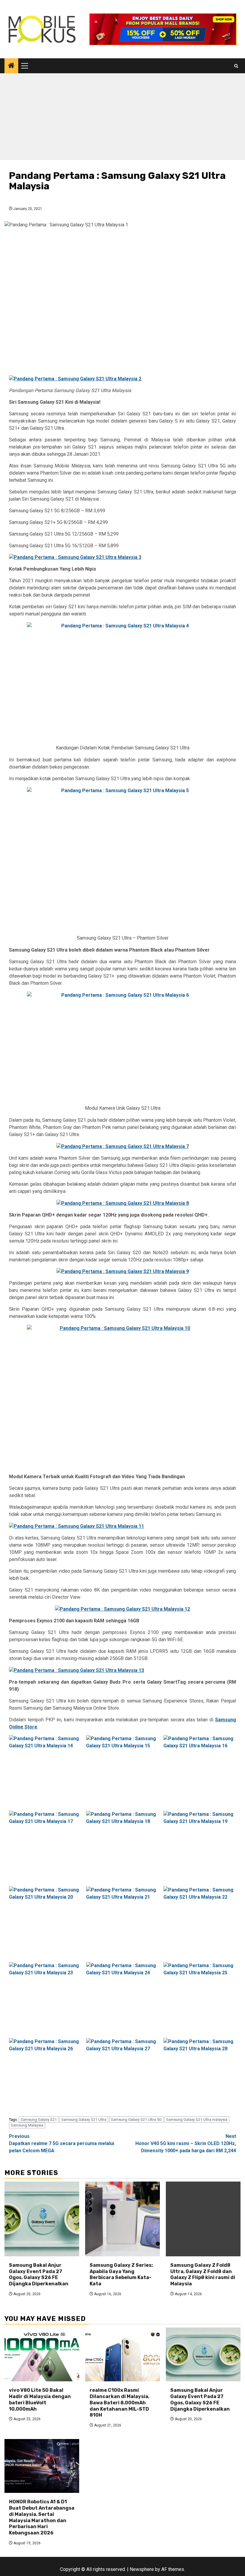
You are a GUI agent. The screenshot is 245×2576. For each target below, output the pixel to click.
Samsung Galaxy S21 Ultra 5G (136, 2120)
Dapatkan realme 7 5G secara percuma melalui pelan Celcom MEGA (62, 2143)
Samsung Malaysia (27, 2125)
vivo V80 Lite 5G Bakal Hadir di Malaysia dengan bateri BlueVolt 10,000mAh (40, 2399)
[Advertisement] (122, 118)
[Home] (11, 66)
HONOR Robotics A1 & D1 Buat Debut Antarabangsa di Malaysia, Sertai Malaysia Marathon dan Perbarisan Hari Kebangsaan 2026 (42, 2517)
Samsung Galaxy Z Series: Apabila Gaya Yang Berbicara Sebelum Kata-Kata (121, 2274)
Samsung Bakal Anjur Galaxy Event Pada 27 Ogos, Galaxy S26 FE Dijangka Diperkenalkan (39, 2274)
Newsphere (142, 2569)
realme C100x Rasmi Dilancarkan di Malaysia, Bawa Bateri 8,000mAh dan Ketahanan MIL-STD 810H (120, 2403)
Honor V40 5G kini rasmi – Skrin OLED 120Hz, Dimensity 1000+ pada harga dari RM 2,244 (186, 2143)
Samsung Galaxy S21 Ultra (84, 2120)
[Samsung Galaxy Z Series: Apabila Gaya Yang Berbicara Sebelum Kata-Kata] (122, 2219)
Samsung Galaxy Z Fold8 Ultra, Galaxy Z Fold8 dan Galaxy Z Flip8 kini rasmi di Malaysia (203, 2274)
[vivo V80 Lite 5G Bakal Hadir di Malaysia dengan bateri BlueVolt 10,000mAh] (42, 2354)
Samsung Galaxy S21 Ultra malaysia (197, 2120)
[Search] (236, 66)
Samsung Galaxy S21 (39, 2120)
